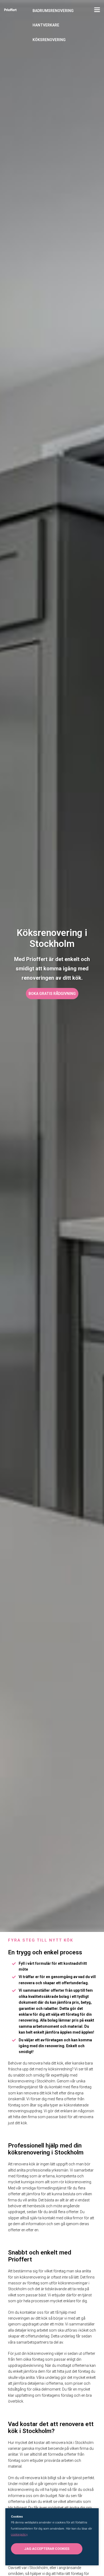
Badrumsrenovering (53, 11)
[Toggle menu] (97, 11)
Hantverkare (46, 25)
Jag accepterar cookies (47, 2549)
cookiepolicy (19, 2535)
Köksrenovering (49, 40)
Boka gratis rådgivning (52, 994)
